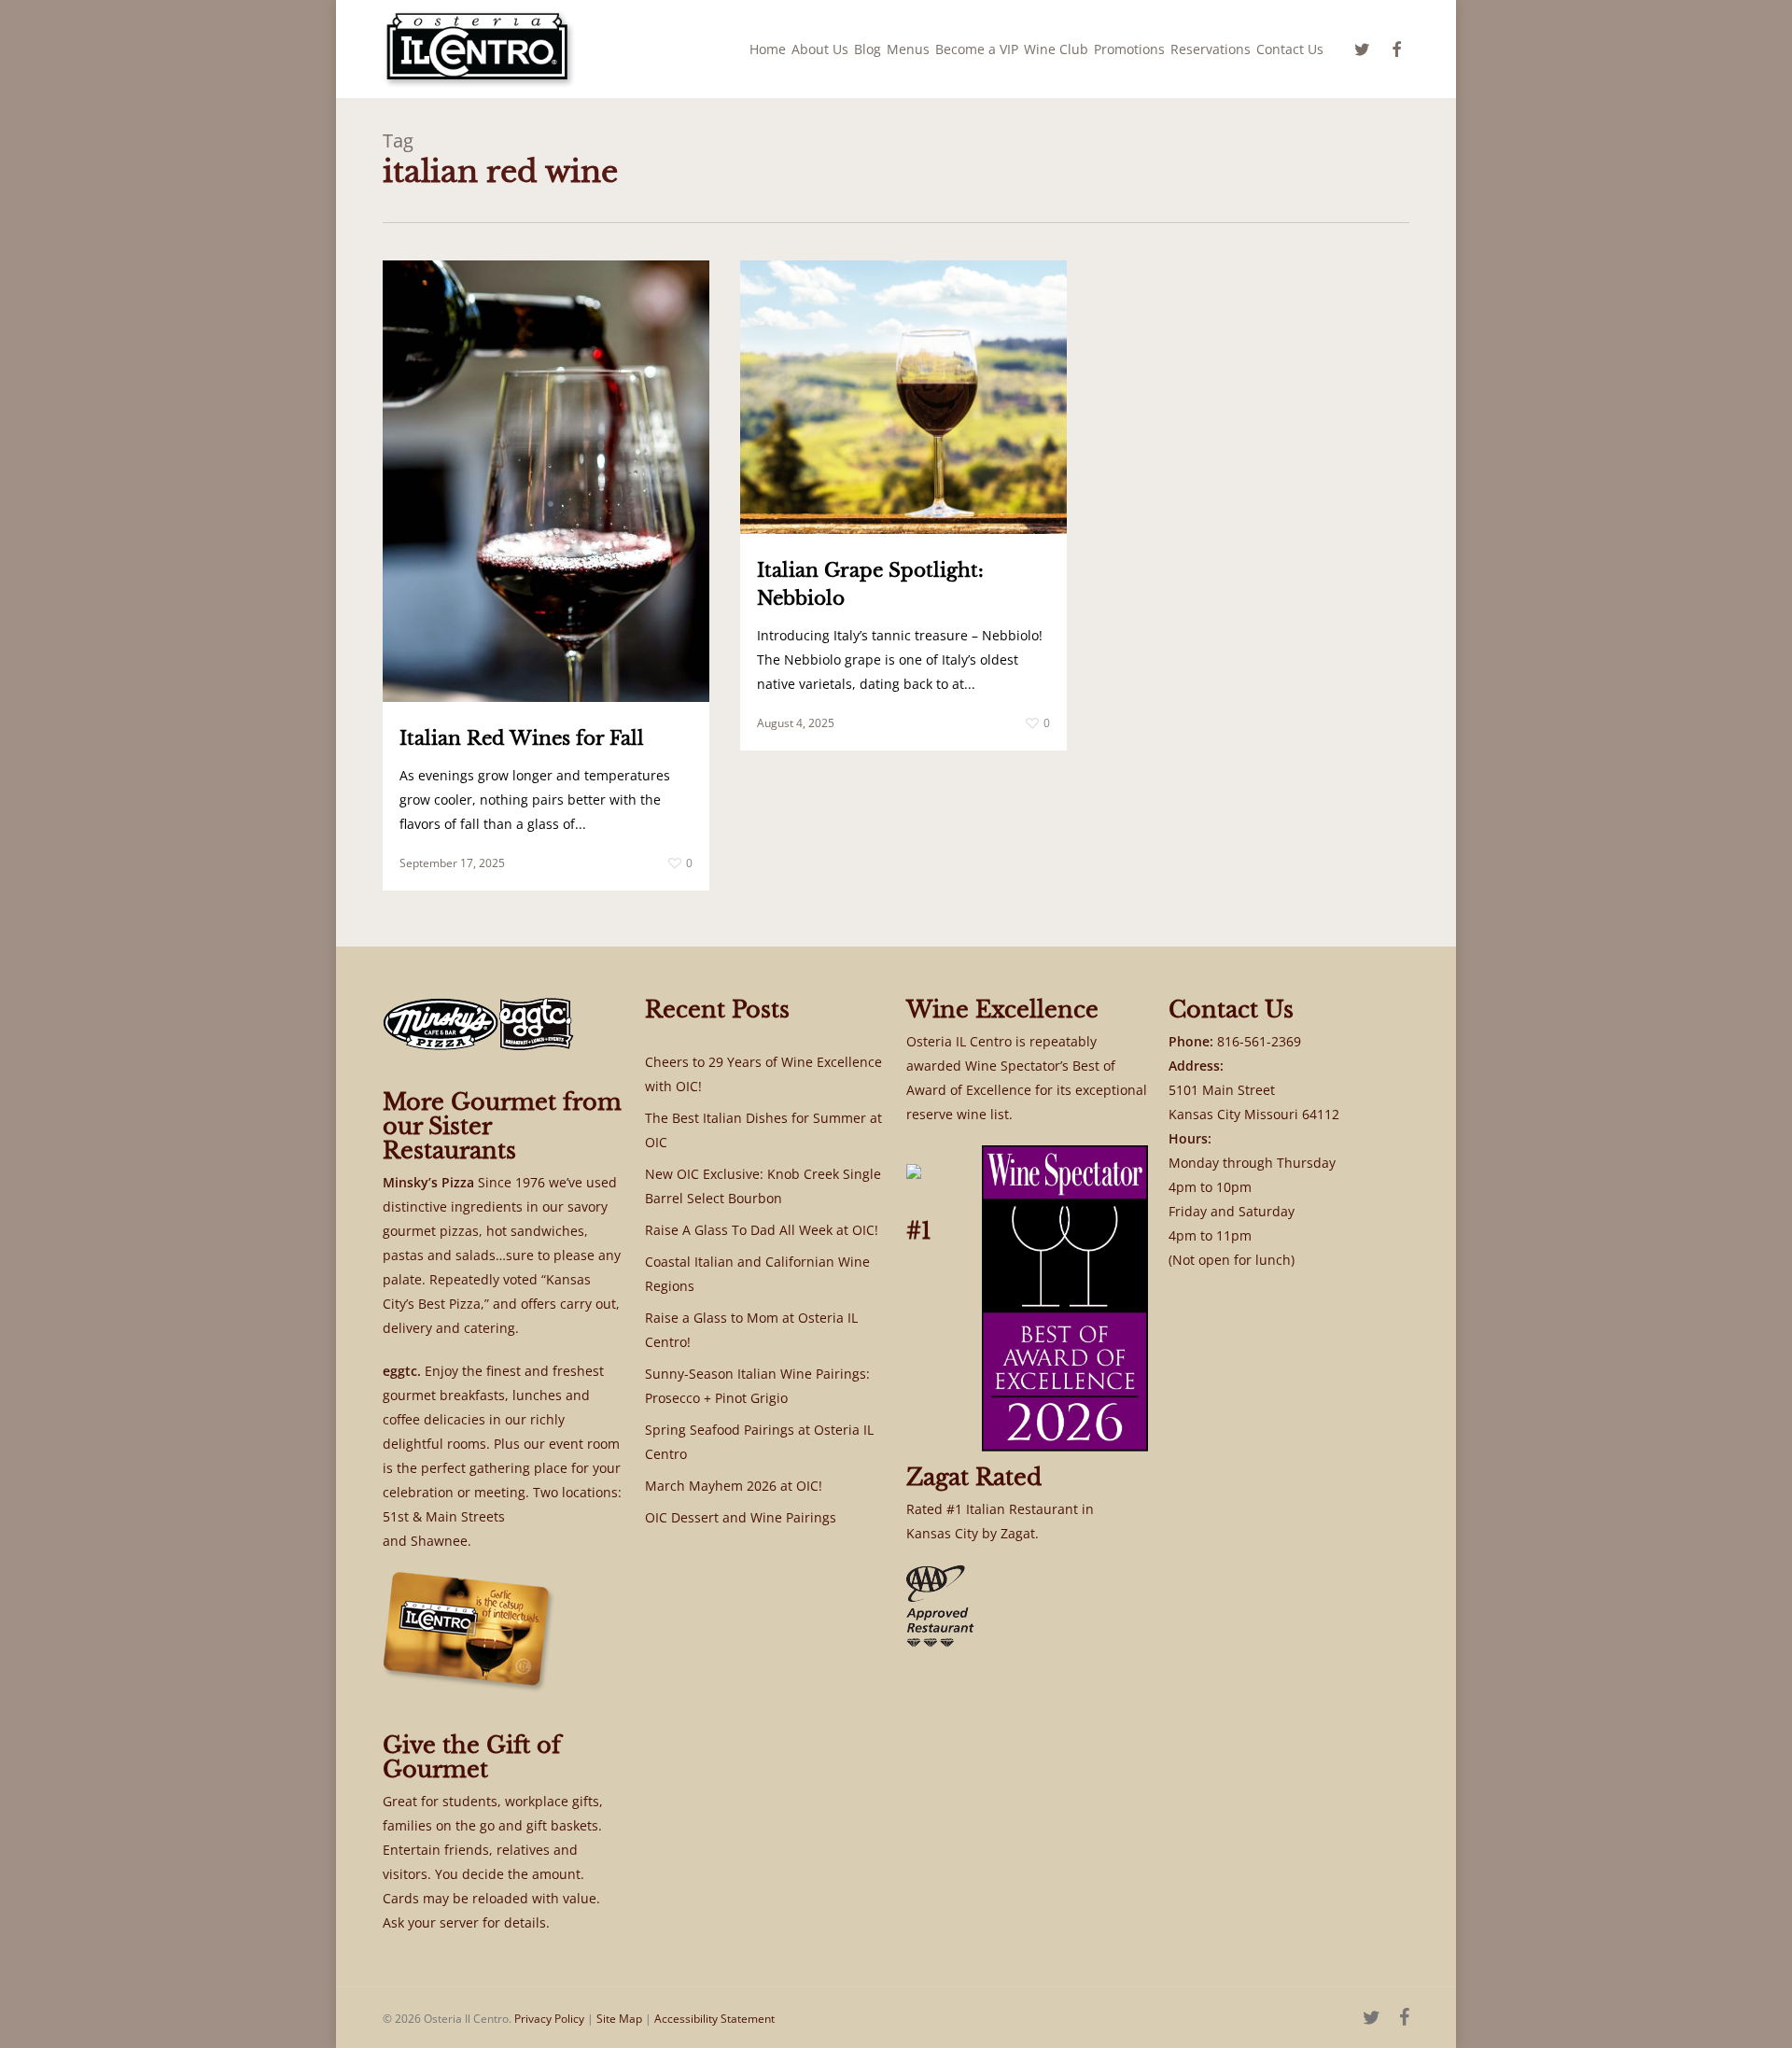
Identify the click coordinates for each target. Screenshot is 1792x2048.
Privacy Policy (549, 2019)
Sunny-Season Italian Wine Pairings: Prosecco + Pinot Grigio (757, 1386)
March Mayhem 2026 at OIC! (734, 1486)
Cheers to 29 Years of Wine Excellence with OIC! (763, 1074)
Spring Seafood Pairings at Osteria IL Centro (759, 1442)
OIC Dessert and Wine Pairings (741, 1517)
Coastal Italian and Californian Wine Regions (757, 1274)
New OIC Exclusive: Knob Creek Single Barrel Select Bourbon (763, 1186)
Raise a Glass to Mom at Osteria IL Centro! (751, 1330)
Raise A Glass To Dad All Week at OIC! (762, 1230)
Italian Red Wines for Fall (522, 738)
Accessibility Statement (714, 2019)
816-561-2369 (1259, 1041)
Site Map (619, 2019)
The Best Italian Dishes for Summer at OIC (763, 1130)
